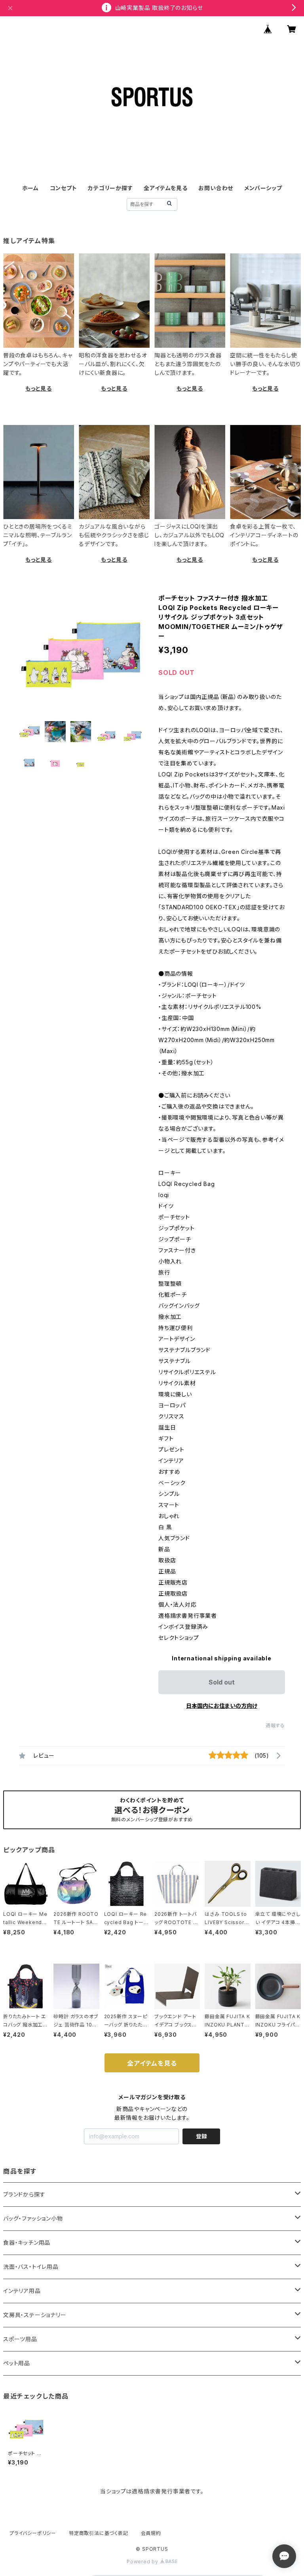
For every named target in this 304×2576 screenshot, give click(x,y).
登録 (201, 2136)
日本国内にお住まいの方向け (222, 1706)
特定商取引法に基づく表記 (99, 2533)
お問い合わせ (216, 188)
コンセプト (64, 188)
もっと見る (39, 388)
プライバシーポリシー (33, 2533)
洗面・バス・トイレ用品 (31, 2267)
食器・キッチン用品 (27, 2243)
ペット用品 (17, 2363)
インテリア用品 (22, 2291)
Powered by (143, 2562)
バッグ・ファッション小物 (33, 2218)
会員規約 (151, 2533)
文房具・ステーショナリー (35, 2315)
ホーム (30, 188)
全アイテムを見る (165, 188)
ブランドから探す (24, 2194)
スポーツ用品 (20, 2339)
